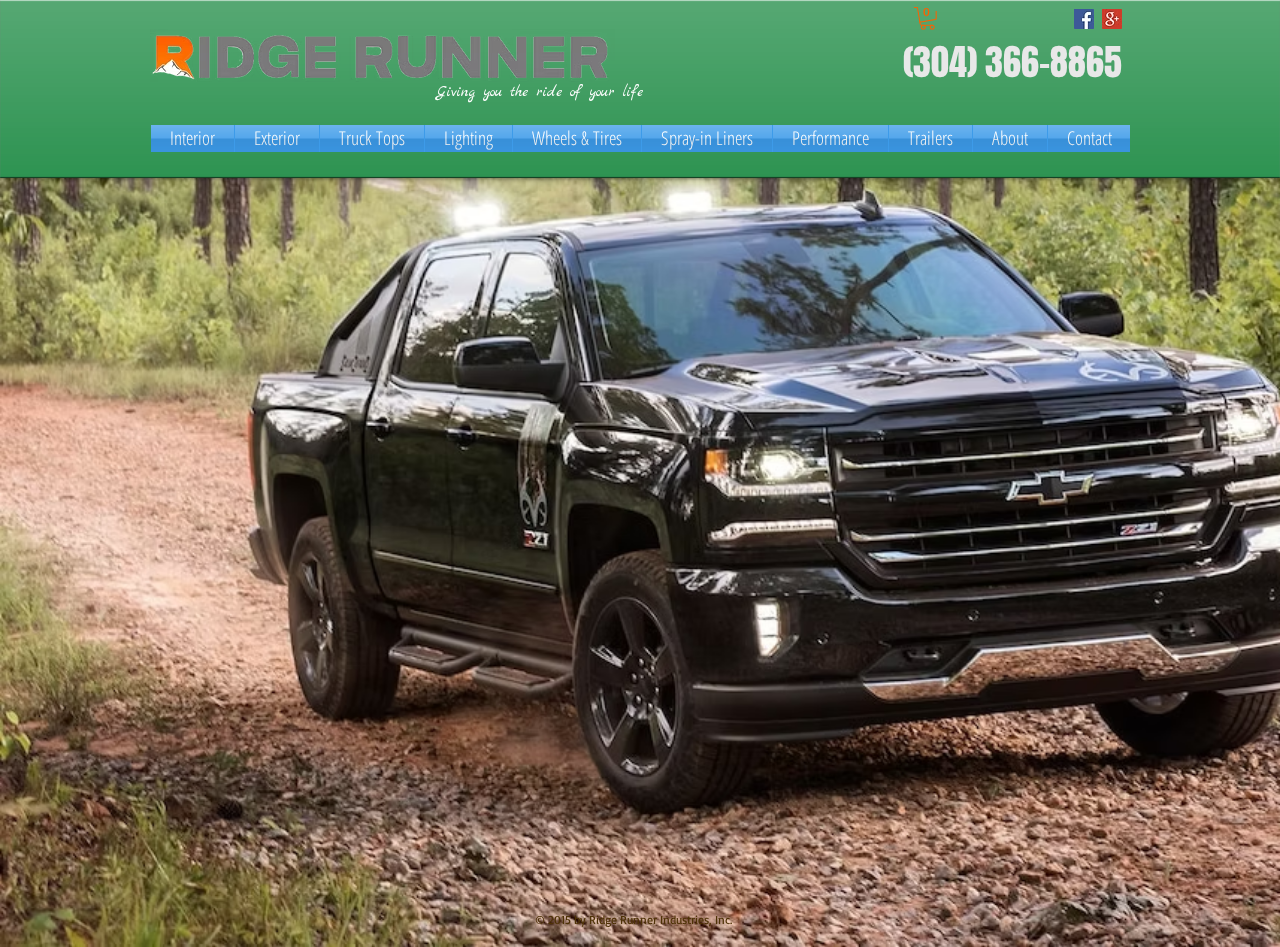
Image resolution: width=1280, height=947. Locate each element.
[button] (927, 18)
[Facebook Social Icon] (1084, 19)
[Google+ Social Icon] (1112, 19)
